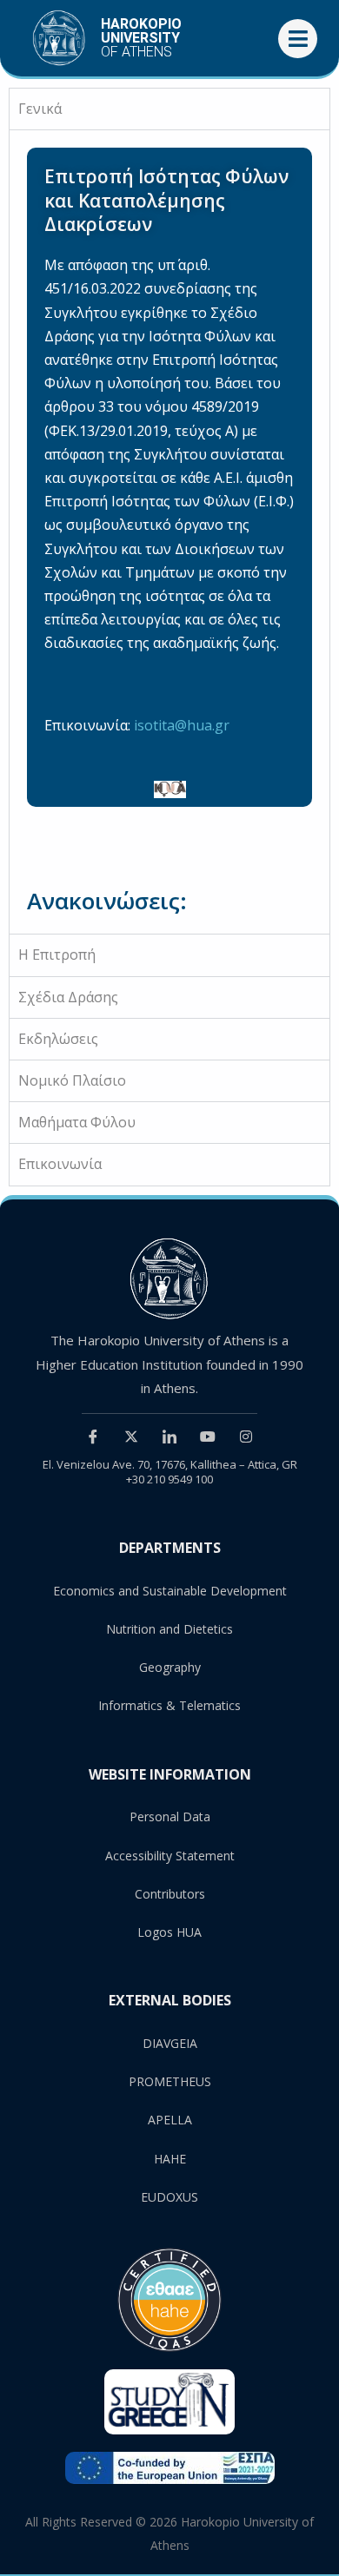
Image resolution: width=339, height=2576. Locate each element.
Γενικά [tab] (40, 109)
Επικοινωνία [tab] (60, 1164)
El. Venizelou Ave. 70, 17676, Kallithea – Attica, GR (170, 1464)
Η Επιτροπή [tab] (57, 954)
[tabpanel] (169, 532)
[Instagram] (246, 1436)
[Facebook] (93, 1436)
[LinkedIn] (169, 1436)
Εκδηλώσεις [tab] (58, 1039)
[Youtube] (208, 1436)
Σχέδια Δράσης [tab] (68, 997)
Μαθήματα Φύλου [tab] (77, 1122)
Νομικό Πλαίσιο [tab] (72, 1080)
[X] (131, 1436)
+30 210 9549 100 (169, 1479)
